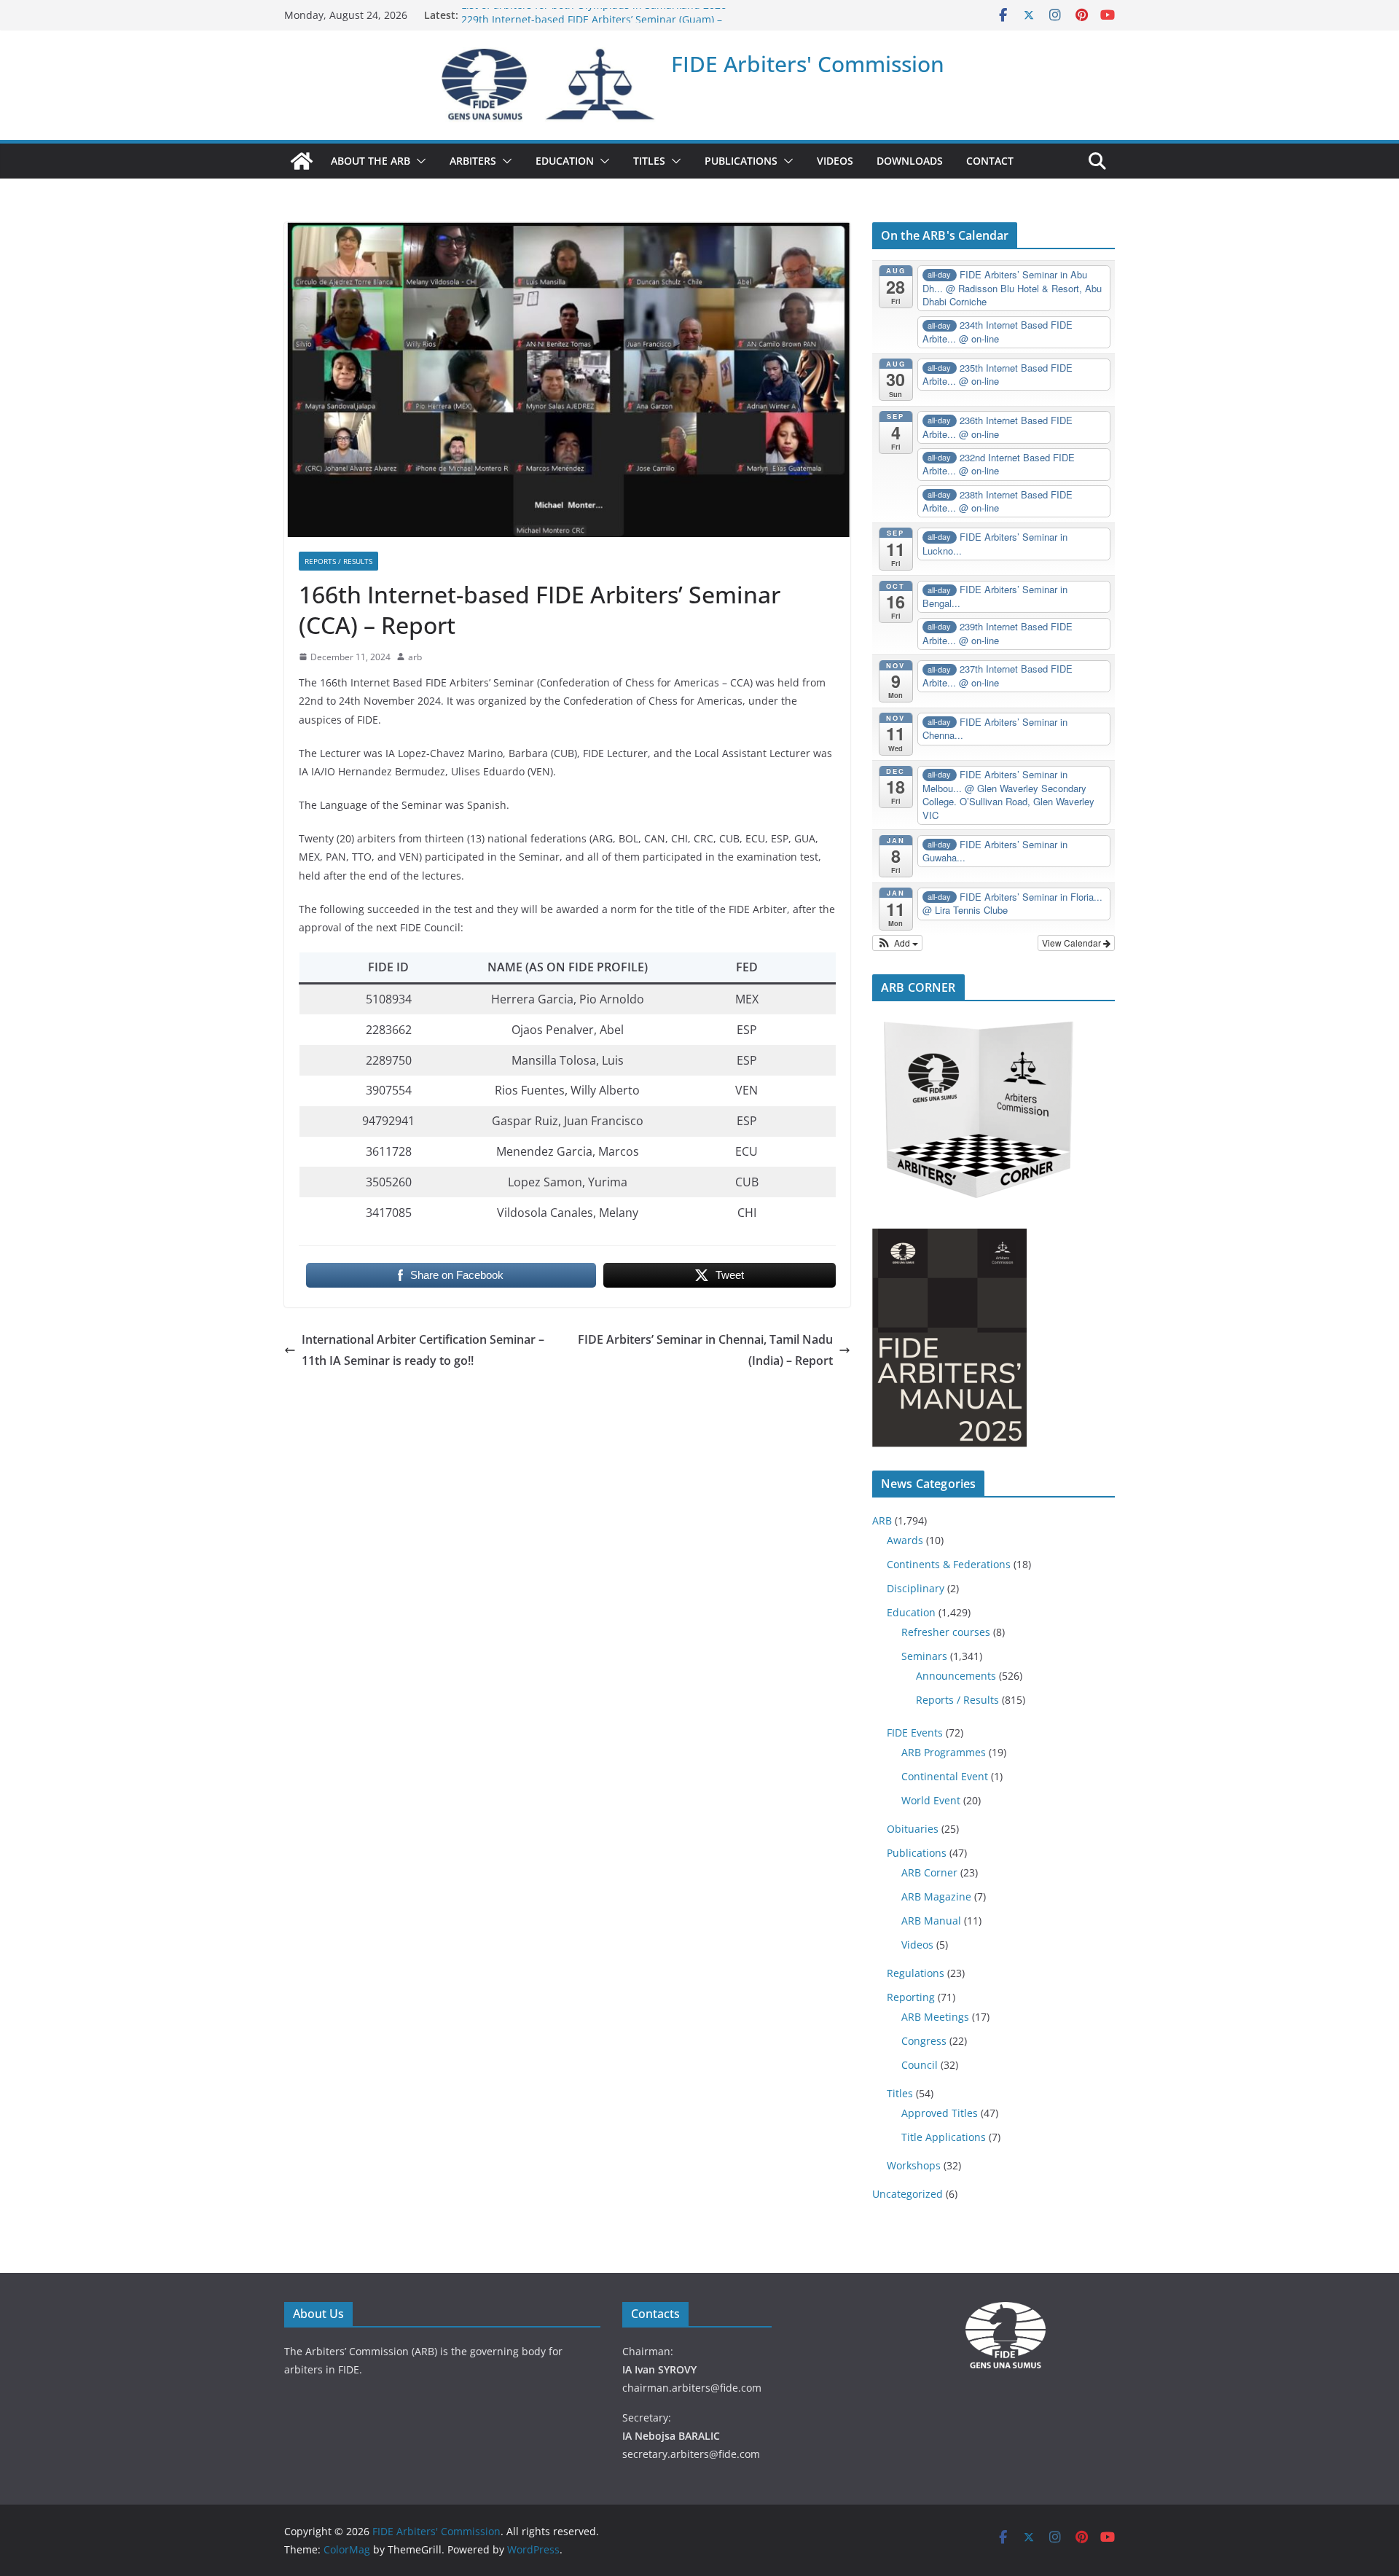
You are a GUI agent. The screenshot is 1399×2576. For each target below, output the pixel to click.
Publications (917, 1853)
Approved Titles (940, 2113)
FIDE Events (915, 1733)
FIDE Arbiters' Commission (808, 64)
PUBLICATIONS (741, 161)
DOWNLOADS (910, 161)
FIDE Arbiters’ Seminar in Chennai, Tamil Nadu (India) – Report (705, 1350)
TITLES (649, 161)
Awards (905, 1540)
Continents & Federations (949, 1564)
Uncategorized (908, 2194)
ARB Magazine (936, 1896)
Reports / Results (338, 561)
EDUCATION (565, 161)
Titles (900, 2093)
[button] (418, 161)
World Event (931, 1800)
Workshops (914, 2165)
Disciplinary (916, 1588)
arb (415, 657)
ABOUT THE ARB (371, 161)
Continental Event (945, 1776)
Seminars (924, 1656)
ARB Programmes (944, 1752)
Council (920, 2065)
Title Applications (944, 2137)
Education (911, 1612)
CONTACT (990, 161)
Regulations (916, 1973)
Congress (924, 2041)
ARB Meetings (935, 2017)
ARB (882, 1520)
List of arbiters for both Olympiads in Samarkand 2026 (594, 15)
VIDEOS (835, 161)
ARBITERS (473, 161)
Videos (917, 1945)
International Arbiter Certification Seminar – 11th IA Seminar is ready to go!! (423, 1350)
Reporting (911, 1997)
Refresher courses (946, 1632)
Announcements (956, 1676)
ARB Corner (929, 1872)
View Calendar (1073, 943)
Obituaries (913, 1829)
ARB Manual (931, 1921)
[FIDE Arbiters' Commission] (302, 161)
